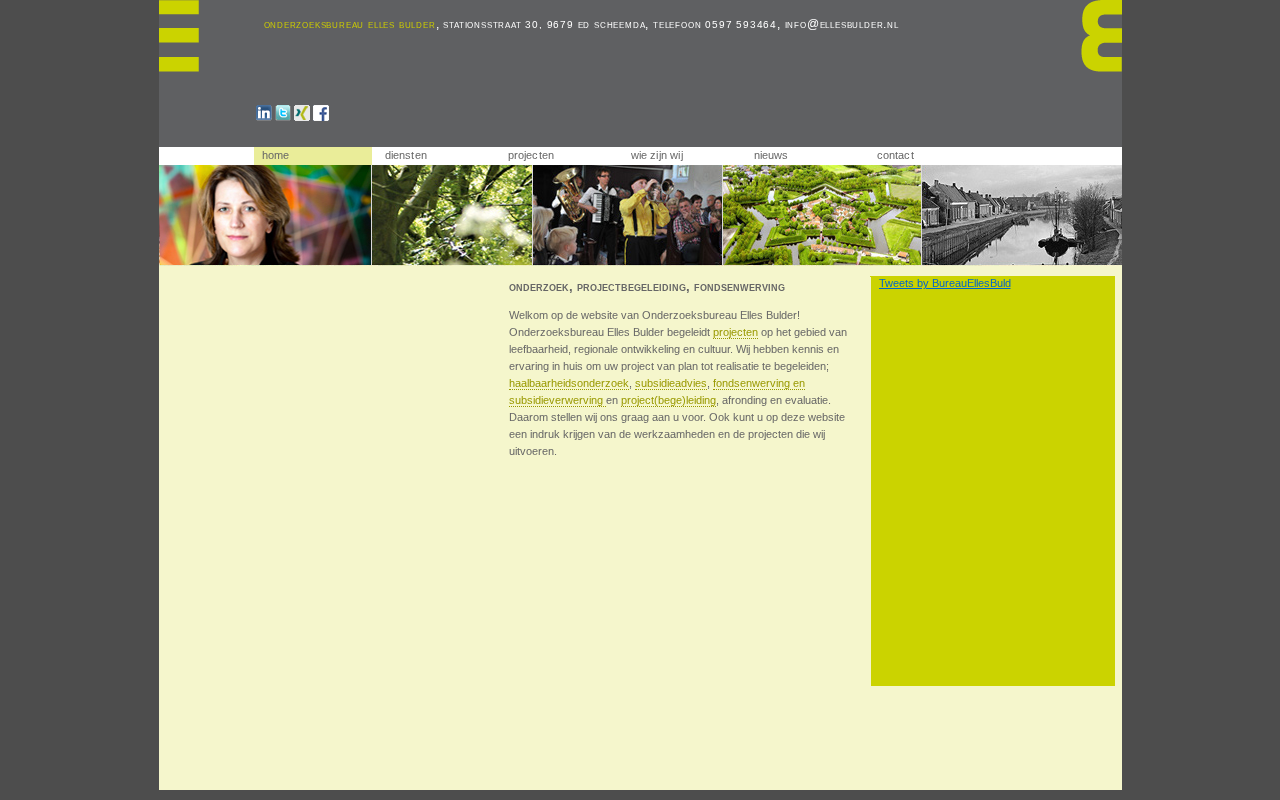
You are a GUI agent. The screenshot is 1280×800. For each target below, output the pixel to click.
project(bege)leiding (668, 400)
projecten (531, 155)
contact (895, 155)
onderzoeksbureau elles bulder (350, 24)
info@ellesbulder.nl (842, 24)
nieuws (771, 155)
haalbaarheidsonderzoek (569, 383)
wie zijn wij (657, 155)
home (276, 155)
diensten (406, 155)
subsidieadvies (671, 383)
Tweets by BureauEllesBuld (945, 283)
